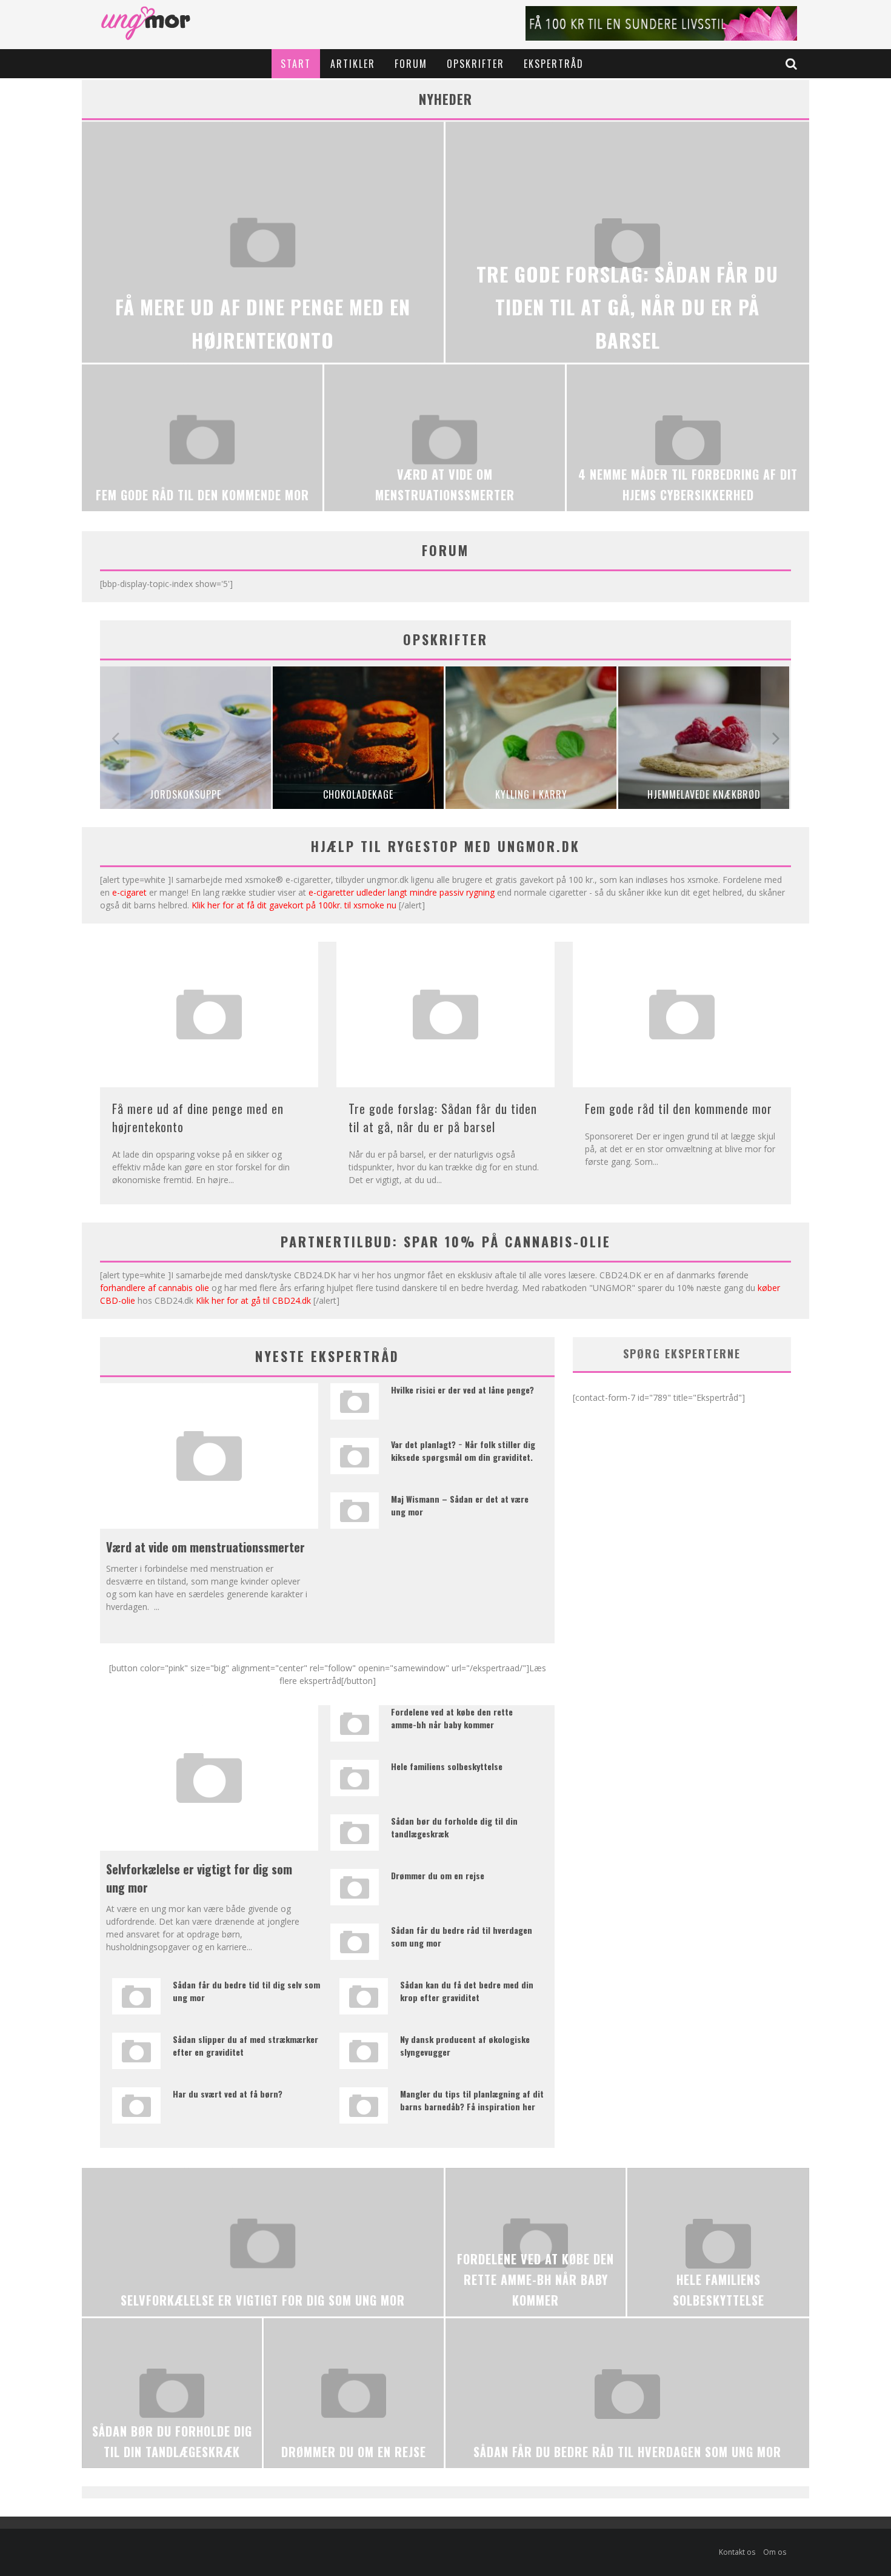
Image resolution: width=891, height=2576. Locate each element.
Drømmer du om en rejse (438, 1875)
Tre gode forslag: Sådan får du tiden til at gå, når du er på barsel (443, 1118)
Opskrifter (476, 64)
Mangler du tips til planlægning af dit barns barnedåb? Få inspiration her (472, 2100)
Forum (411, 64)
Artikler (353, 64)
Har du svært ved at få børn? (228, 2094)
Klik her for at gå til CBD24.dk (253, 1300)
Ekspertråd (554, 64)
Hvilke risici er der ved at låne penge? (462, 1390)
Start (296, 64)
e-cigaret (129, 892)
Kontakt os (737, 2552)
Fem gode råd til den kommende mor (679, 1109)
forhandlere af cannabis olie (155, 1288)
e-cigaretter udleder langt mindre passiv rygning (402, 892)
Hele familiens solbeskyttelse (447, 1766)
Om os (775, 2552)
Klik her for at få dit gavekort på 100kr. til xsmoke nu (294, 905)
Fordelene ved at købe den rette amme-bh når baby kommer (452, 1718)
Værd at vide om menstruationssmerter (205, 1547)
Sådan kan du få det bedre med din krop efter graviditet (467, 1991)
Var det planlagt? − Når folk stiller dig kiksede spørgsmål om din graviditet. (463, 1451)
